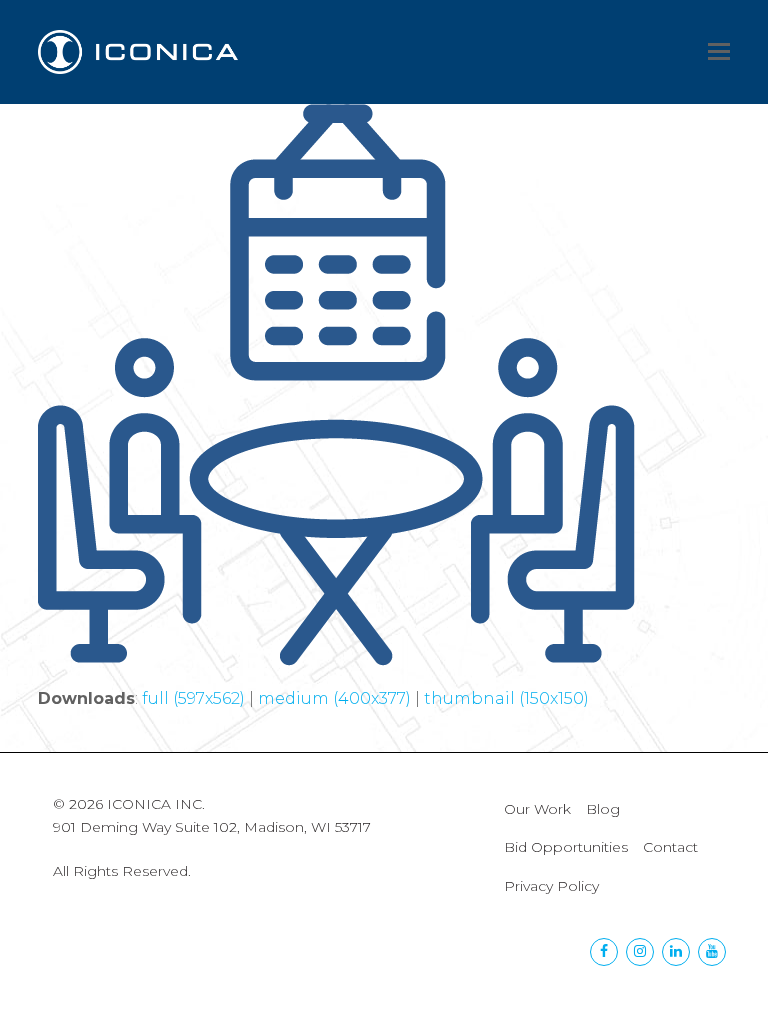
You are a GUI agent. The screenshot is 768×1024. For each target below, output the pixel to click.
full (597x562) (193, 698)
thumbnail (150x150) (506, 698)
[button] (719, 52)
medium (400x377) (334, 698)
